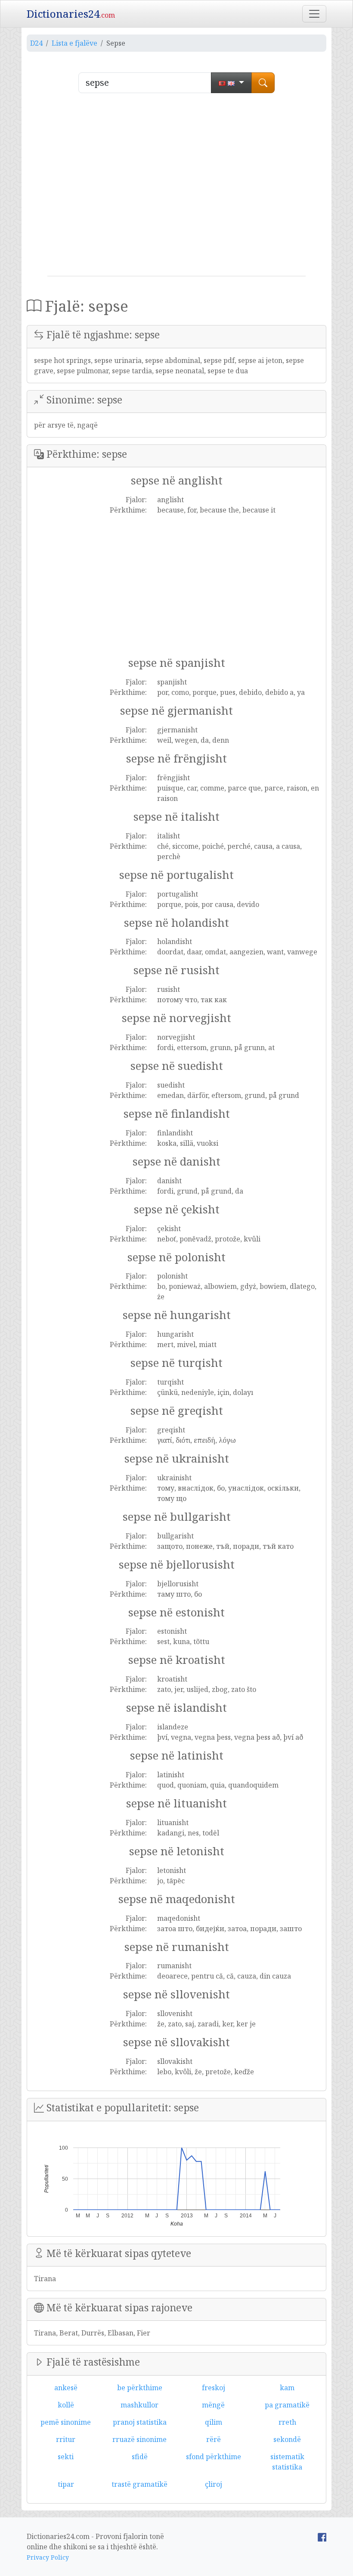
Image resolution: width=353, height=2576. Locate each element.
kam (287, 2388)
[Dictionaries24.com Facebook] (322, 2536)
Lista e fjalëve (74, 43)
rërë (214, 2439)
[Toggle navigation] (314, 14)
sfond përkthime (214, 2457)
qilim (214, 2422)
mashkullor (139, 2405)
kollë (66, 2405)
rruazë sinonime (139, 2439)
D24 (36, 43)
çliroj (214, 2484)
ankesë (66, 2388)
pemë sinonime (66, 2422)
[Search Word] (263, 83)
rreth (287, 2422)
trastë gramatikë (139, 2484)
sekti (66, 2457)
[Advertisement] (176, 188)
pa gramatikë (287, 2405)
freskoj (214, 2388)
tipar (66, 2484)
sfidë (140, 2457)
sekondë (287, 2439)
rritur (66, 2439)
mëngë (213, 2405)
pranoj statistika (140, 2422)
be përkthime (140, 2388)
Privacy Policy (48, 2557)
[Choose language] (231, 83)
